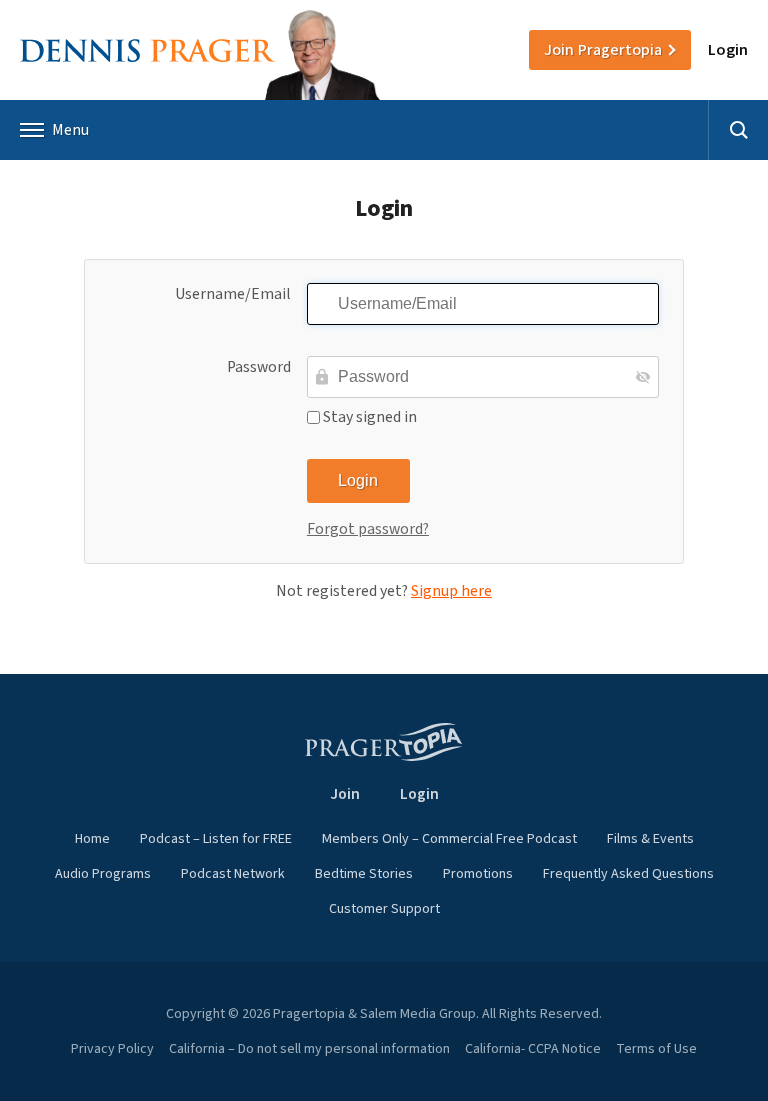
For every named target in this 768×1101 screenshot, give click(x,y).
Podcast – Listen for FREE (216, 839)
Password (259, 367)
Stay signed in (368, 417)
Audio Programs (103, 874)
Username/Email (233, 294)
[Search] (738, 130)
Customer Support (384, 909)
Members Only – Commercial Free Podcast (449, 839)
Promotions (478, 874)
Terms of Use (656, 1049)
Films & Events (650, 839)
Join (603, 50)
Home (92, 839)
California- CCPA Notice (533, 1049)
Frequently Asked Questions (628, 874)
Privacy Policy (112, 1049)
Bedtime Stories (364, 874)
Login (728, 50)
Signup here (451, 591)
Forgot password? (368, 529)
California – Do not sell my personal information (309, 1049)
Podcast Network (233, 874)
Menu (70, 130)
